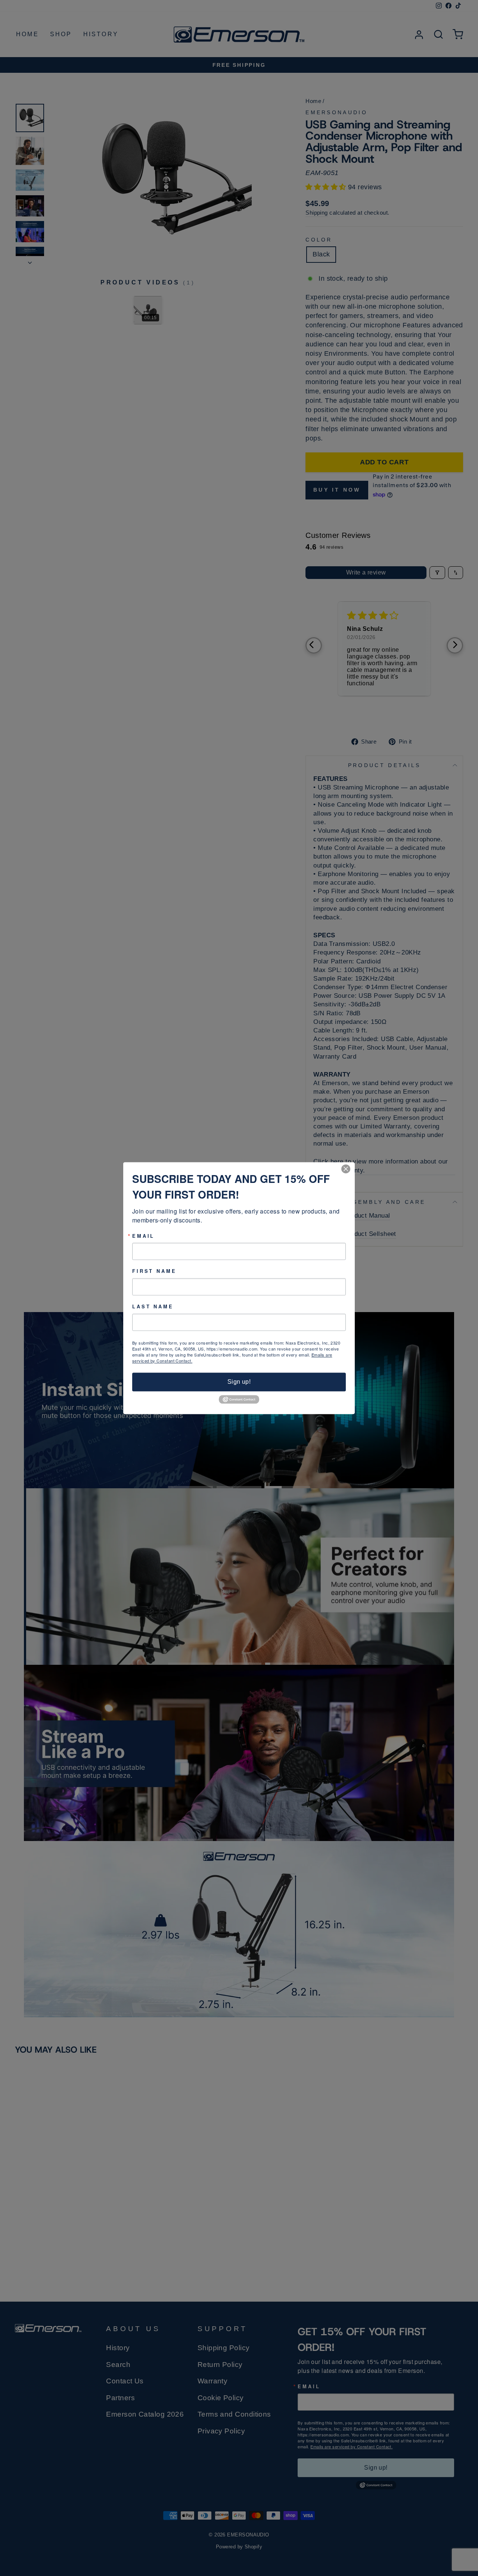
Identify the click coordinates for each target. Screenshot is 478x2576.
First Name (154, 1272)
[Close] (348, 1169)
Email (143, 1236)
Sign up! (239, 1382)
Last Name (153, 1307)
